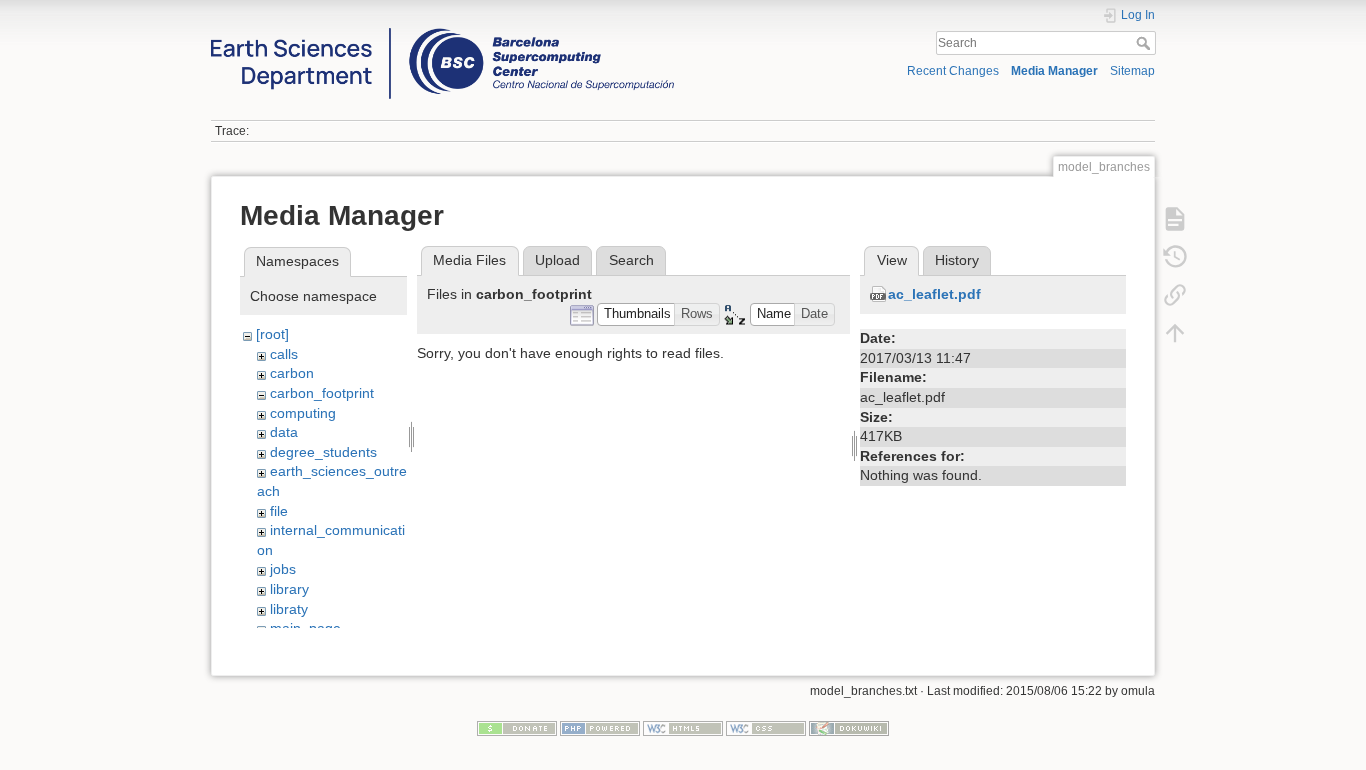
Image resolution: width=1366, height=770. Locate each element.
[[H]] (442, 33)
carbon (292, 373)
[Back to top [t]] (1175, 332)
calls (284, 354)
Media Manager (1054, 71)
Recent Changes (953, 71)
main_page (305, 628)
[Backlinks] (1175, 294)
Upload (557, 260)
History (957, 260)
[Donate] (517, 727)
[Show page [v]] (1175, 218)
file (279, 511)
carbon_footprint (322, 393)
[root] (272, 334)
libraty (289, 609)
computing (303, 413)
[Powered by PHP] (600, 727)
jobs (283, 569)
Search (1145, 43)
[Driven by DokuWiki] (849, 727)
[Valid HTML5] (683, 727)
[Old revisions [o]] (1175, 256)
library (289, 589)
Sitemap (1132, 71)
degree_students (323, 452)
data (284, 432)
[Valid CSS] (766, 727)
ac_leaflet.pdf (934, 294)
